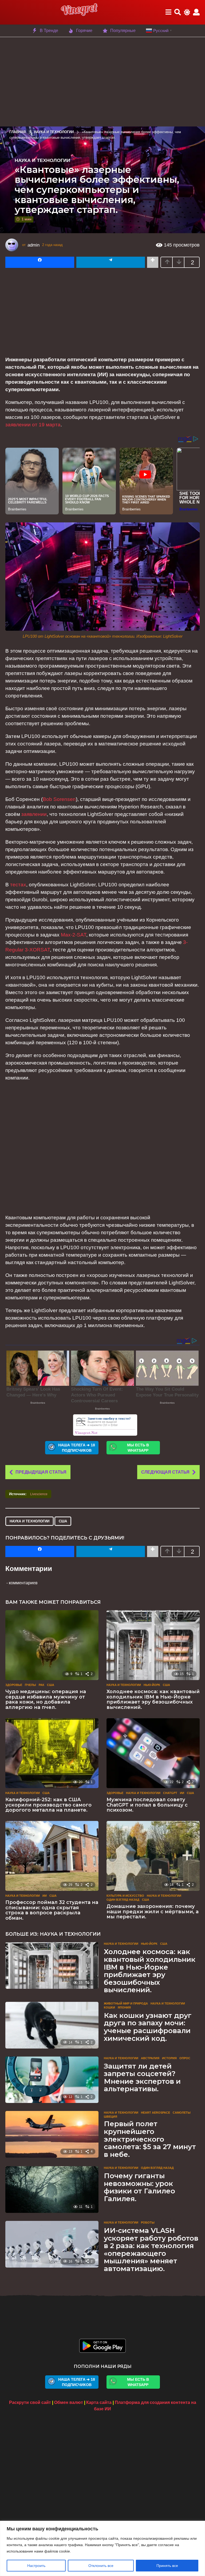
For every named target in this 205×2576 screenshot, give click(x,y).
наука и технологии (29, 1521)
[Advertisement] (102, 81)
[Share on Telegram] (111, 262)
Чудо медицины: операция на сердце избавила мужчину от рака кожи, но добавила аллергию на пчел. (46, 1699)
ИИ (182, 1793)
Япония (124, 2007)
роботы (148, 2222)
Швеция (111, 2117)
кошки (109, 2007)
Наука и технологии (42, 160)
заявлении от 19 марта (33, 425)
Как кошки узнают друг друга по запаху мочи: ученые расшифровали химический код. (148, 2027)
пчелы (30, 1685)
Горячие (84, 31)
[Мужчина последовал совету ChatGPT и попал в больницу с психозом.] (153, 1753)
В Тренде (49, 31)
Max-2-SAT (74, 935)
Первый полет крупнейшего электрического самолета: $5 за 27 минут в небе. (150, 2139)
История (169, 2058)
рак (42, 1685)
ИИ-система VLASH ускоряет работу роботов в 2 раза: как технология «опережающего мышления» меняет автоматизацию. (151, 2250)
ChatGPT (170, 1793)
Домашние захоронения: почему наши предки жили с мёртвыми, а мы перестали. (153, 1912)
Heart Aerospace (155, 2113)
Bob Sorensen (59, 799)
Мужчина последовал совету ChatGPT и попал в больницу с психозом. (147, 1805)
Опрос (185, 2058)
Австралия (150, 2058)
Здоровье (14, 1685)
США (63, 1521)
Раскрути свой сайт (30, 2402)
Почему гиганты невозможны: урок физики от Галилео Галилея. (139, 2187)
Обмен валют (69, 2402)
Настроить (36, 2566)
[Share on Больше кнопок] (153, 262)
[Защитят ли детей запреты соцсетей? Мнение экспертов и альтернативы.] (52, 2080)
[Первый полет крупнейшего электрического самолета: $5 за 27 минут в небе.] (52, 2134)
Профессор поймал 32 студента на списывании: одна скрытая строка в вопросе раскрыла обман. (52, 1910)
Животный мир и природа (126, 2003)
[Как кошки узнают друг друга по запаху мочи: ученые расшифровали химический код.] (52, 2025)
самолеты (182, 2113)
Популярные (123, 31)
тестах (18, 885)
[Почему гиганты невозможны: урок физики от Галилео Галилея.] (52, 2190)
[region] (102, 2548)
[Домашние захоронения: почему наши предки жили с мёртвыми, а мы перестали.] (153, 1856)
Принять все (167, 2566)
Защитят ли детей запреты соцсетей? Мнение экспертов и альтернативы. (142, 2078)
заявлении (34, 814)
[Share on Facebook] (40, 262)
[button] (168, 12)
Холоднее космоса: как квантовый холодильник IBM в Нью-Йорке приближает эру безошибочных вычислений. (153, 1699)
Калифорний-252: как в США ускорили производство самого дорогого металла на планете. (48, 1805)
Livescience (39, 1494)
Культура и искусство (125, 1896)
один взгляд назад (123, 1900)
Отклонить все (101, 2566)
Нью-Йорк (152, 1685)
